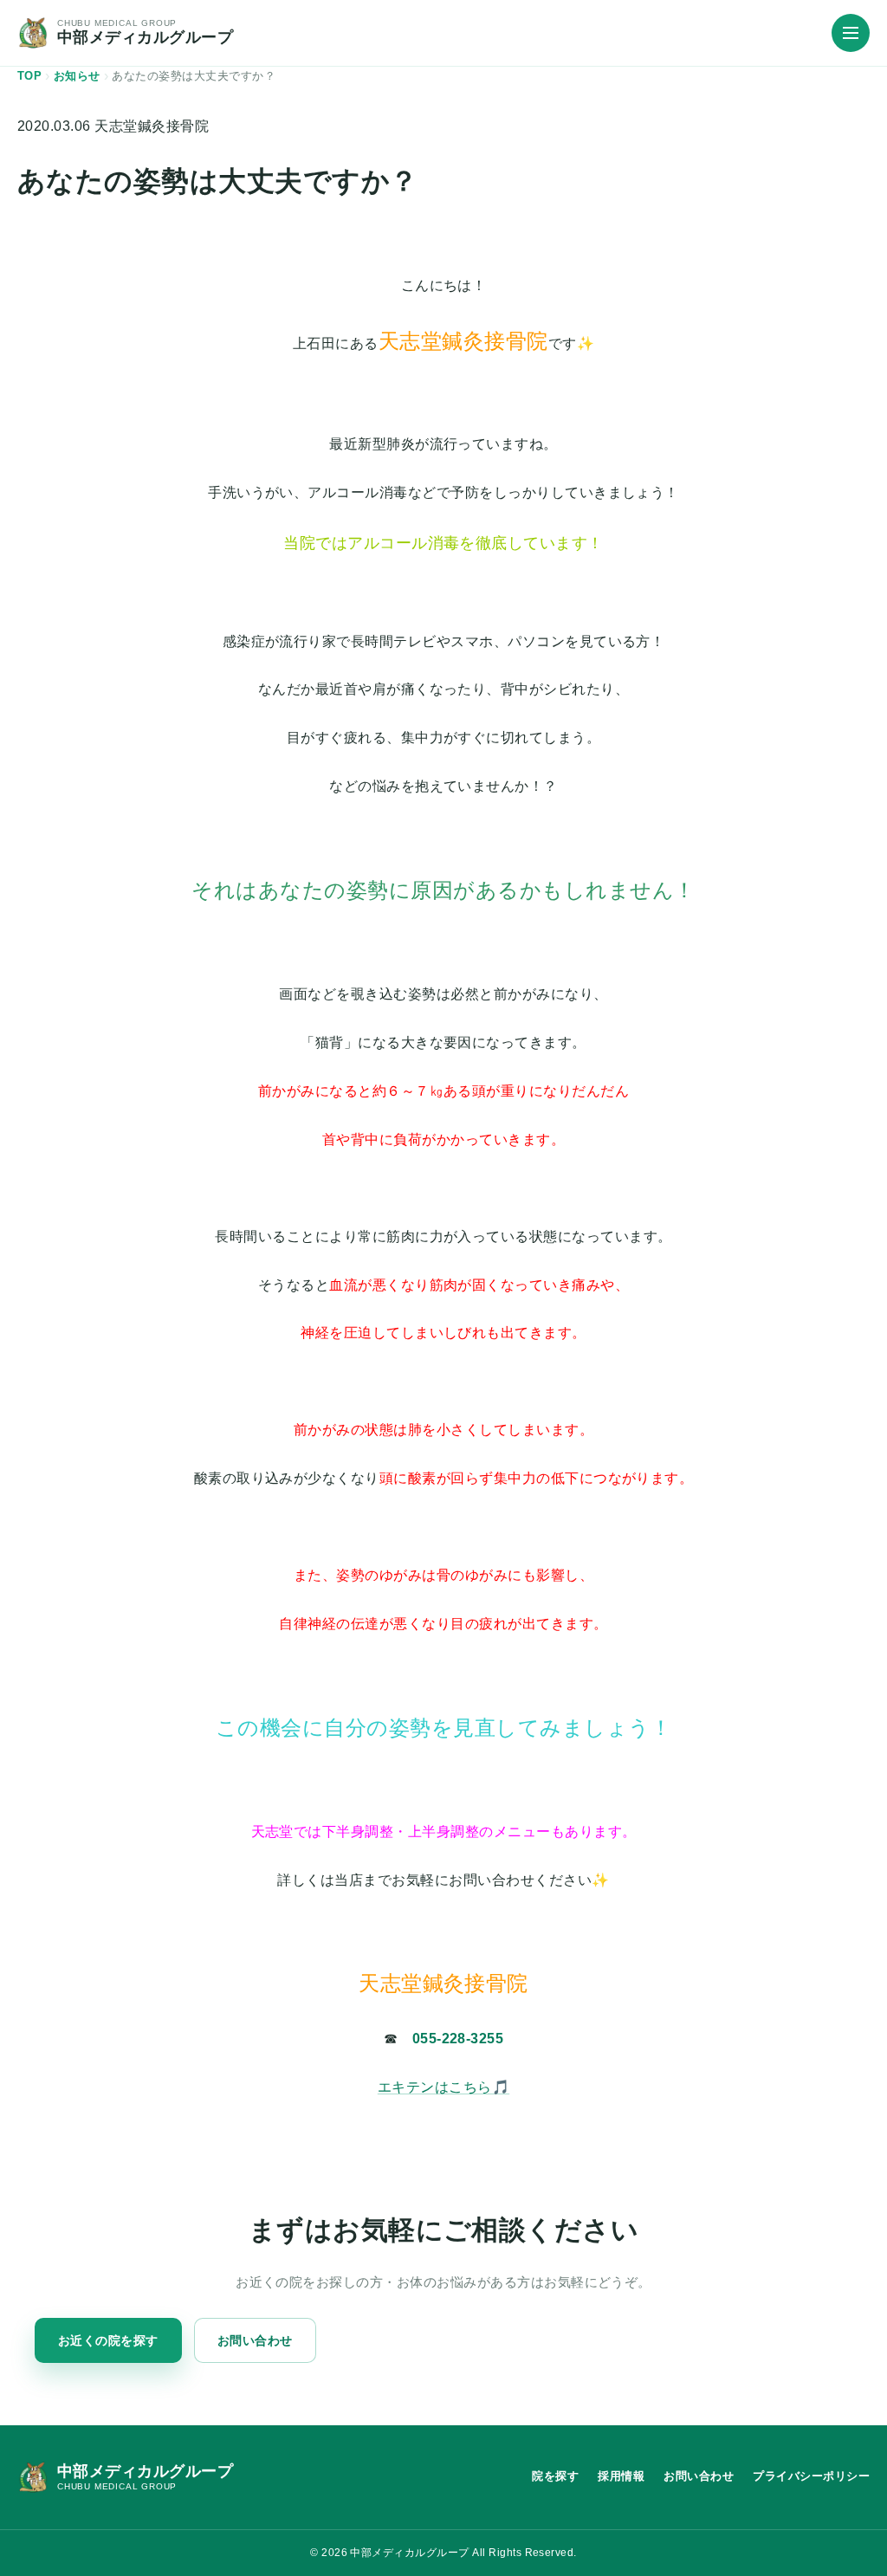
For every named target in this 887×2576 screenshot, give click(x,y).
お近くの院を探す (108, 2340)
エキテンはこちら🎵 (443, 2087)
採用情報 (621, 2476)
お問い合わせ (255, 2340)
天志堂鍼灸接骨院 (152, 126)
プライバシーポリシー (811, 2476)
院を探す (555, 2476)
